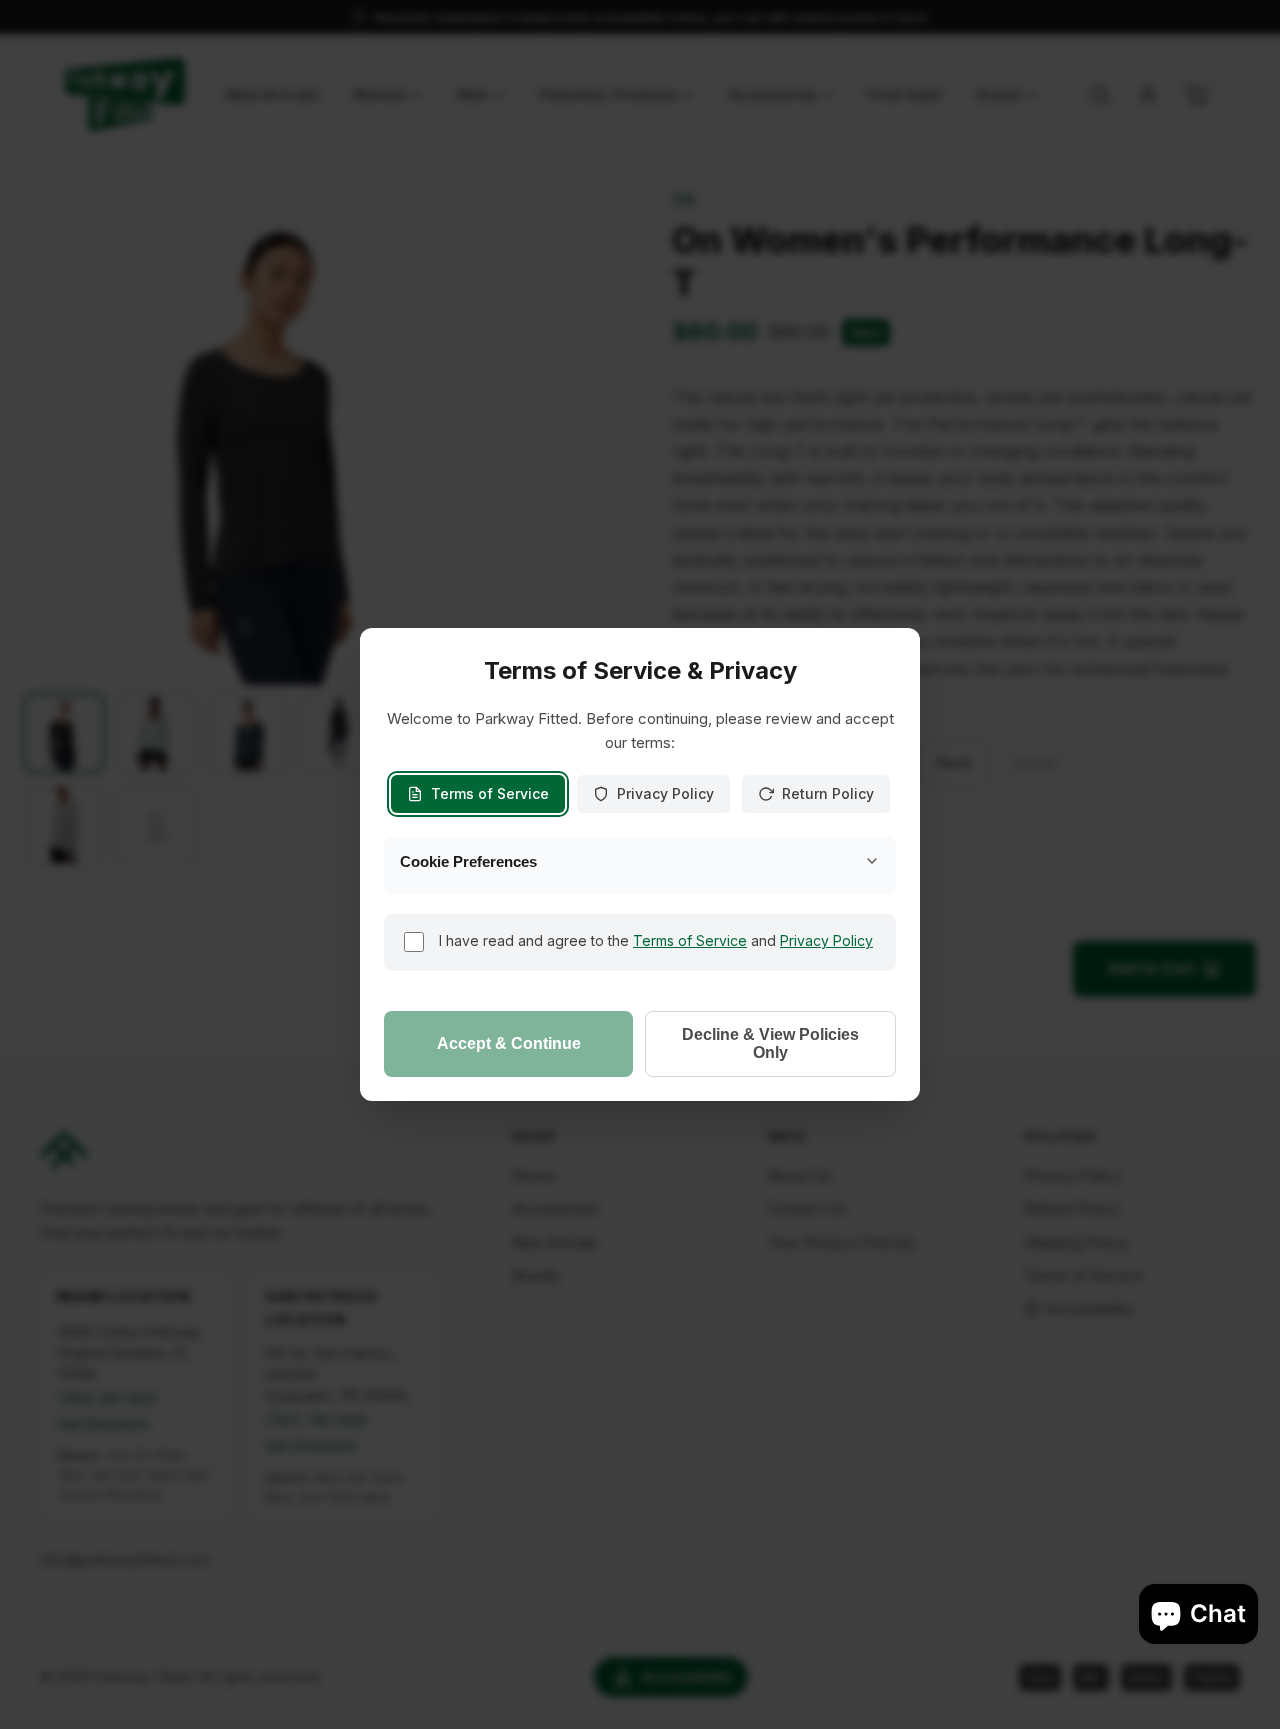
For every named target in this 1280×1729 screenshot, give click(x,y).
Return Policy (828, 793)
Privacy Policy (665, 793)
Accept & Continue (509, 1043)
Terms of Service (490, 793)
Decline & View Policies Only (770, 1043)
